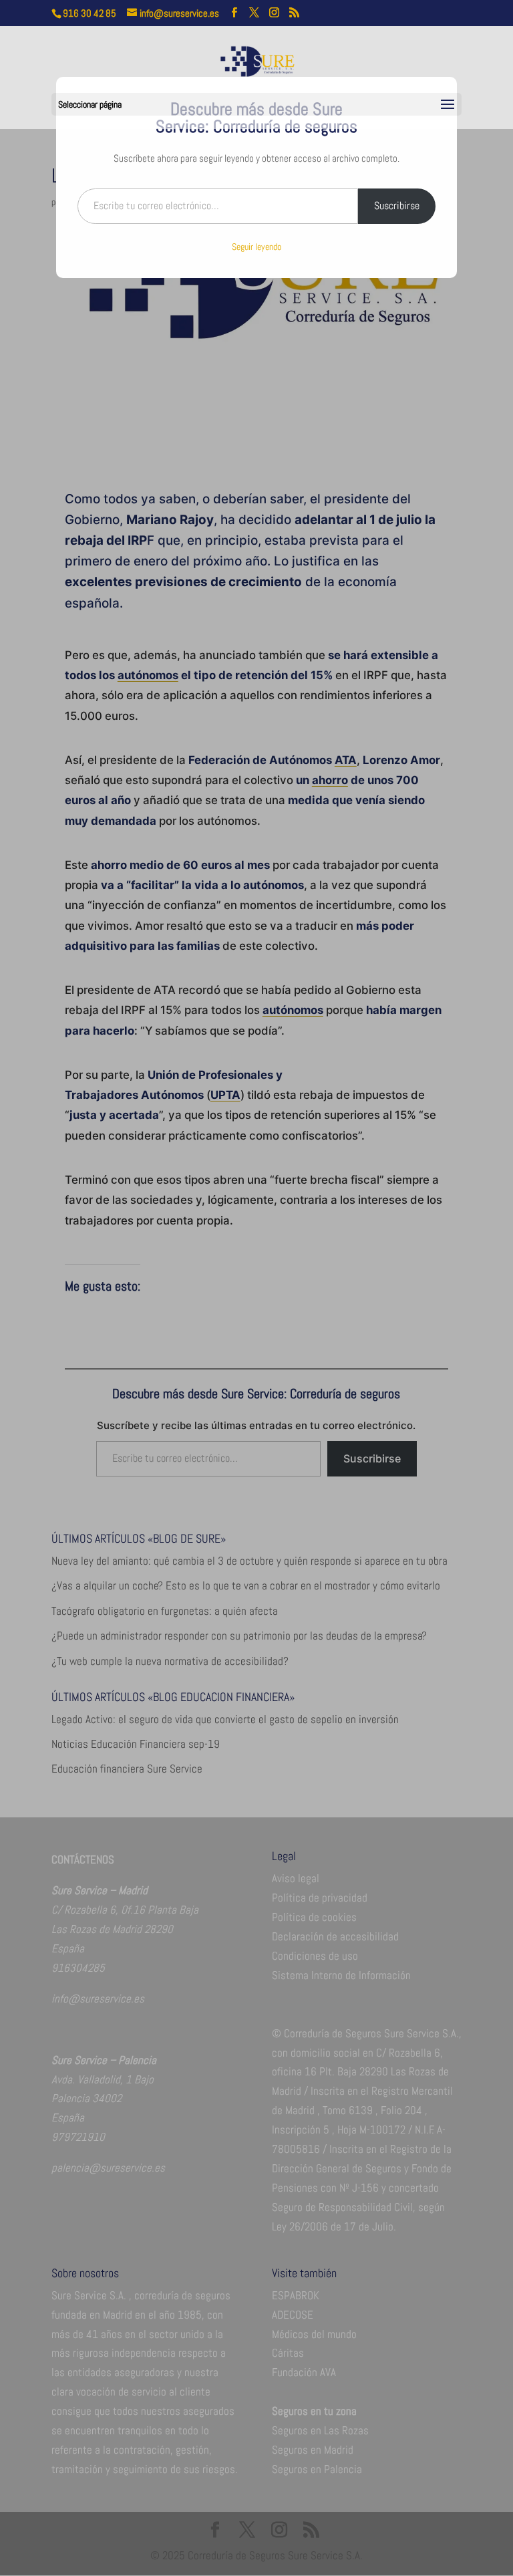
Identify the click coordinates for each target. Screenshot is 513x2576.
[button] (448, 105)
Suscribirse (397, 206)
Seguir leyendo (256, 247)
